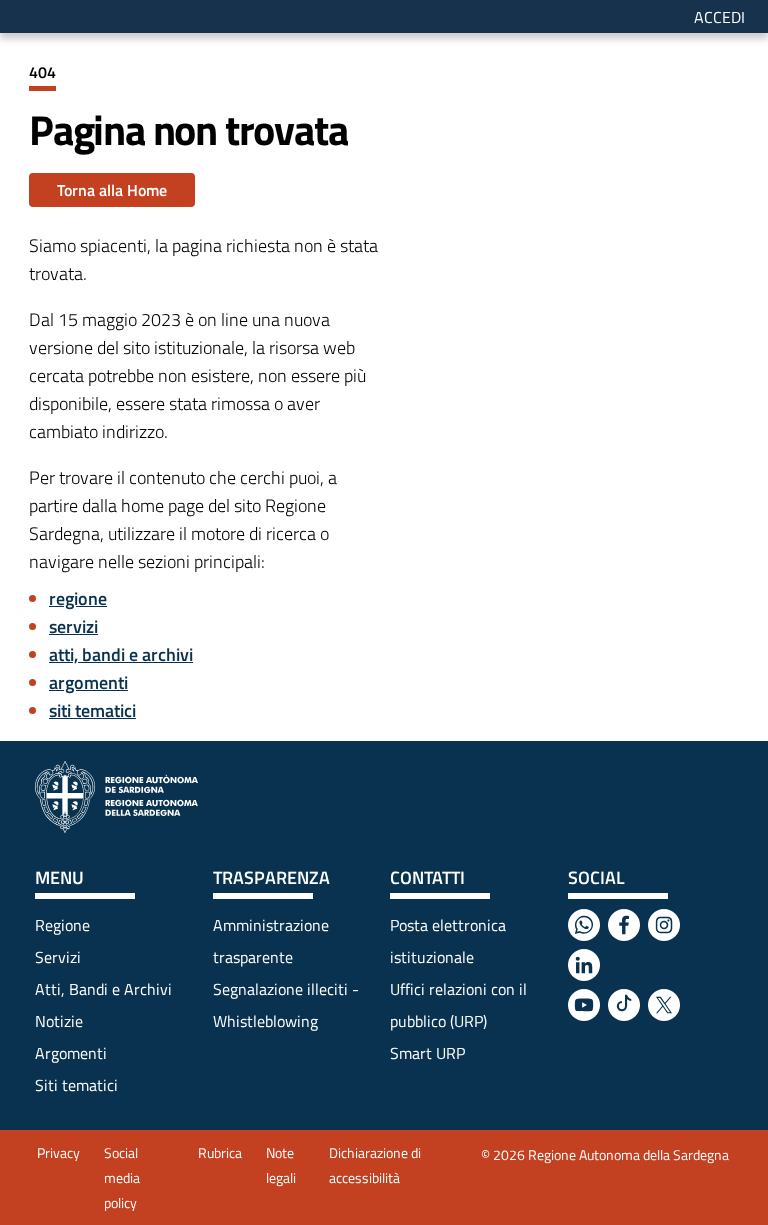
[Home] (116, 797)
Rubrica (220, 1152)
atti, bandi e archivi (121, 654)
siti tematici (92, 710)
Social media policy (122, 1177)
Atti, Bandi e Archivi (103, 989)
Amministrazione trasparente (271, 941)
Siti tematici (76, 1085)
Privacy (58, 1152)
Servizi (58, 957)
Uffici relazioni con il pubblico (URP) (458, 1005)
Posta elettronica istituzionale (448, 941)
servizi (73, 626)
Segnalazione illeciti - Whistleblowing (286, 1005)
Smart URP (427, 1053)
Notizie (59, 1021)
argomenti (88, 682)
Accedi (719, 17)
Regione (62, 925)
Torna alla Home (112, 190)
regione (78, 598)
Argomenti (71, 1053)
